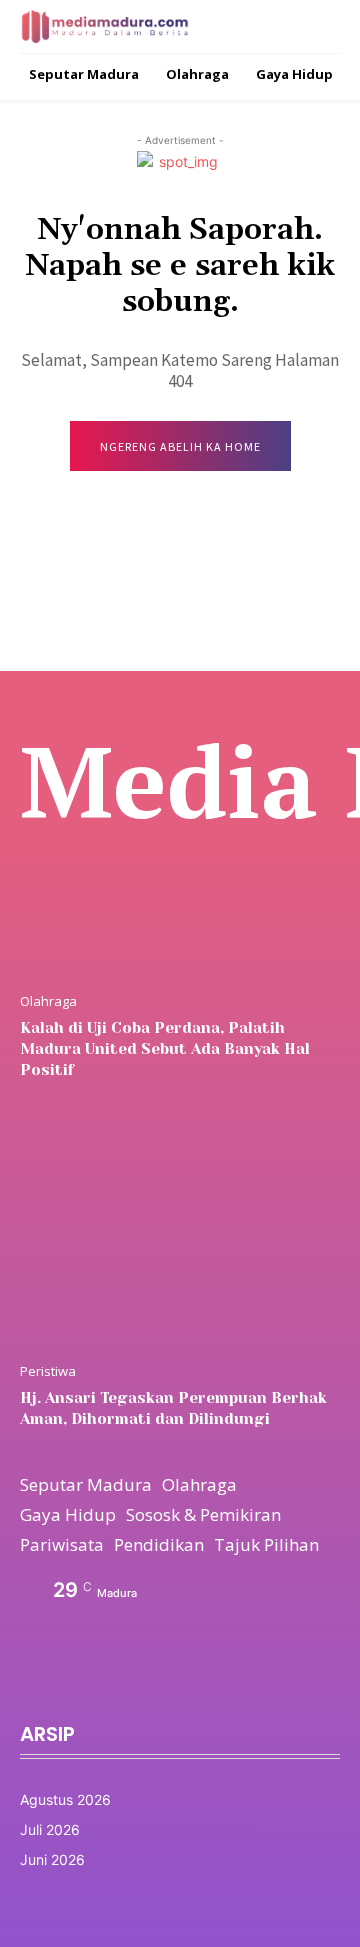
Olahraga (48, 1001)
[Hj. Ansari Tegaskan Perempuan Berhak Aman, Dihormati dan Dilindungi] (180, 1233)
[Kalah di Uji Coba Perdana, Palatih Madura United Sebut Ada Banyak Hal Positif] (180, 863)
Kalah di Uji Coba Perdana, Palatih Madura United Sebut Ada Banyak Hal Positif (165, 1049)
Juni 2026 (52, 1859)
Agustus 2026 (65, 1799)
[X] (118, 1683)
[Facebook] (26, 1683)
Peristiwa (48, 1371)
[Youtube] (164, 1683)
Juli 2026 (50, 1829)
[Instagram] (72, 1683)
